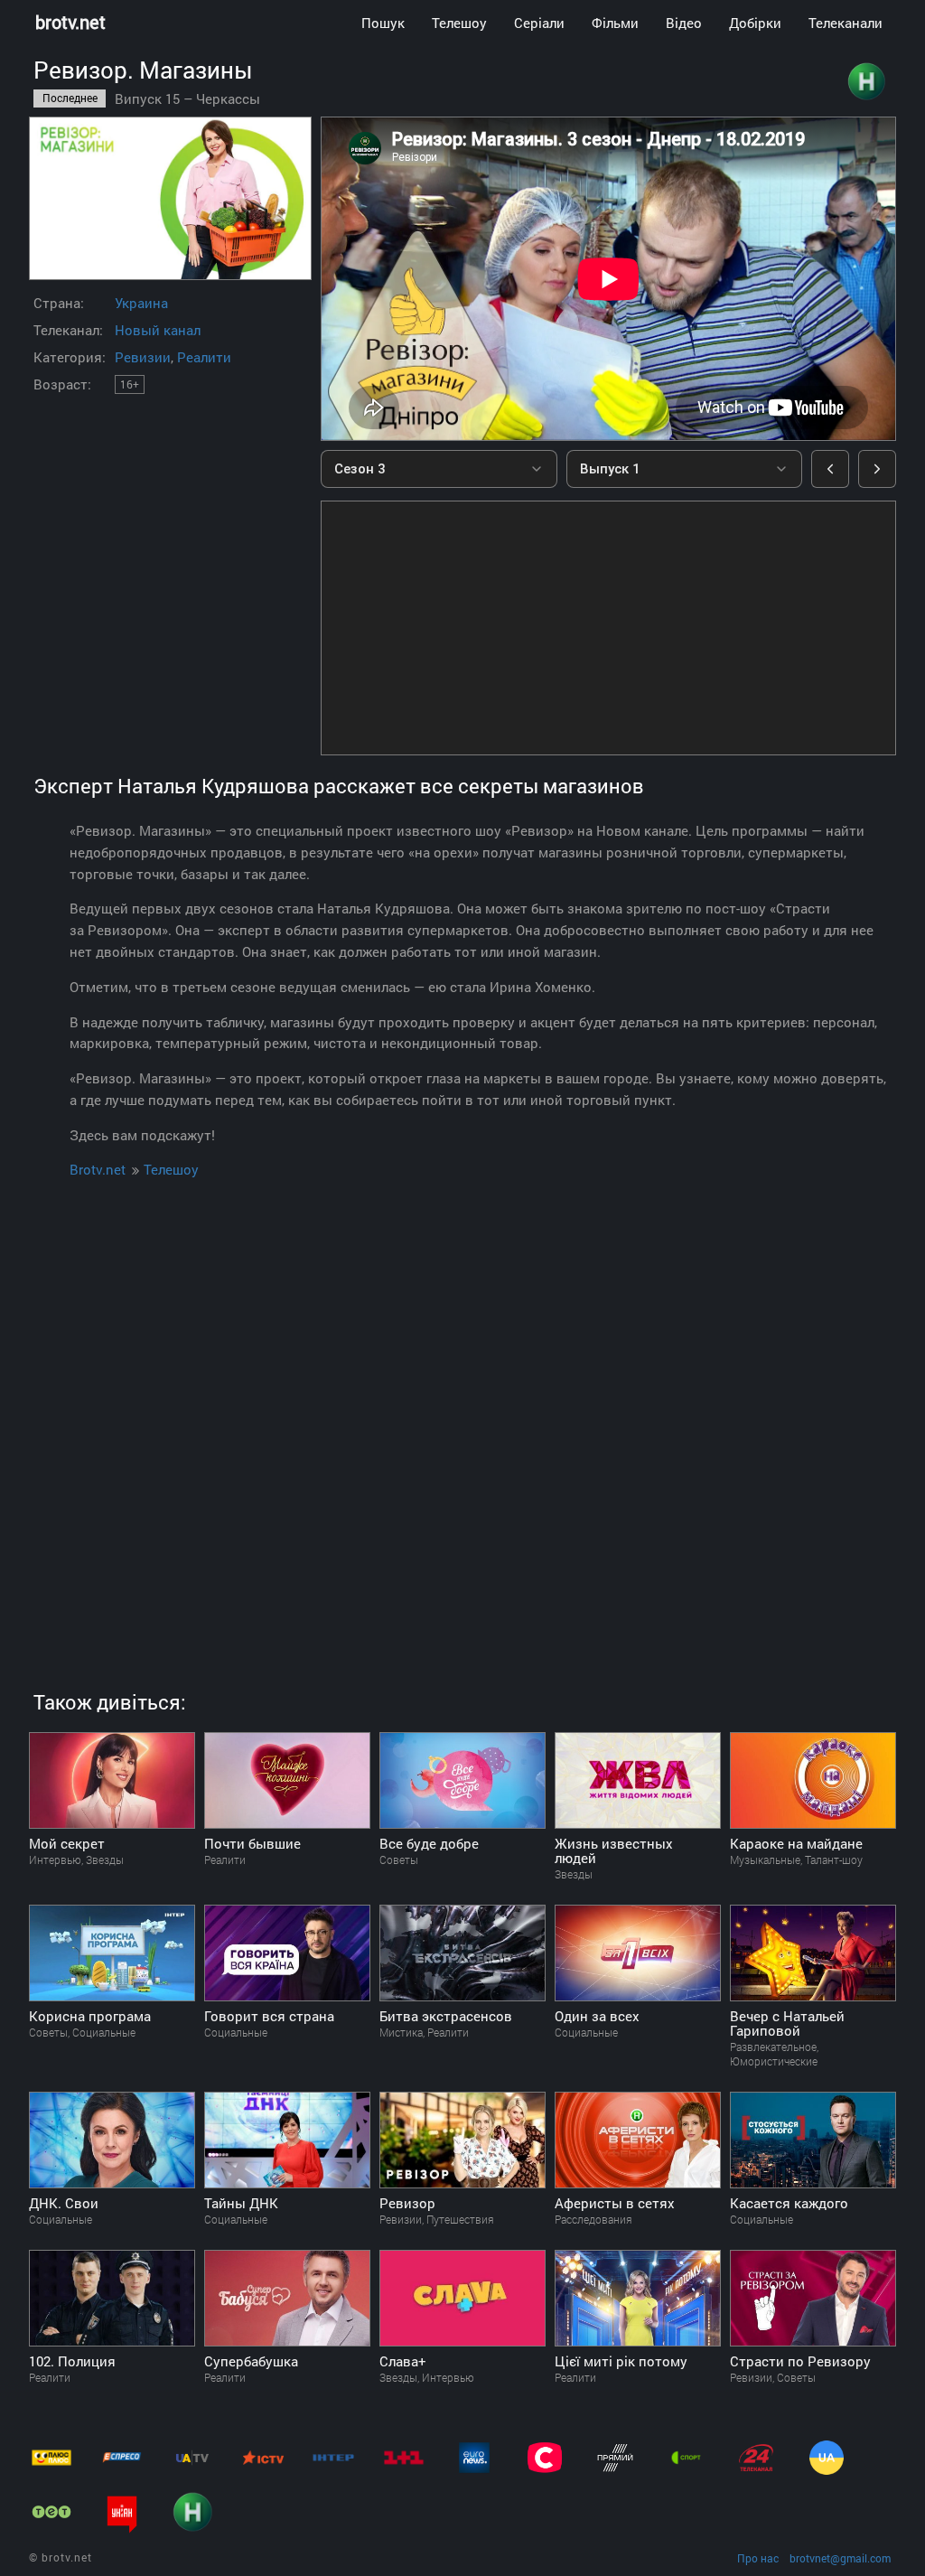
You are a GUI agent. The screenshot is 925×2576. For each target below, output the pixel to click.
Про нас (758, 2558)
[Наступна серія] (877, 469)
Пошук (383, 23)
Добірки (755, 23)
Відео (684, 23)
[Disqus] (462, 1413)
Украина (141, 303)
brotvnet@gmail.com (840, 2558)
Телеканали (846, 23)
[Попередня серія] (830, 469)
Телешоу (459, 23)
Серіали (539, 23)
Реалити (204, 357)
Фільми (615, 23)
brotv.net (70, 22)
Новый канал (158, 330)
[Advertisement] (608, 628)
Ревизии (143, 357)
